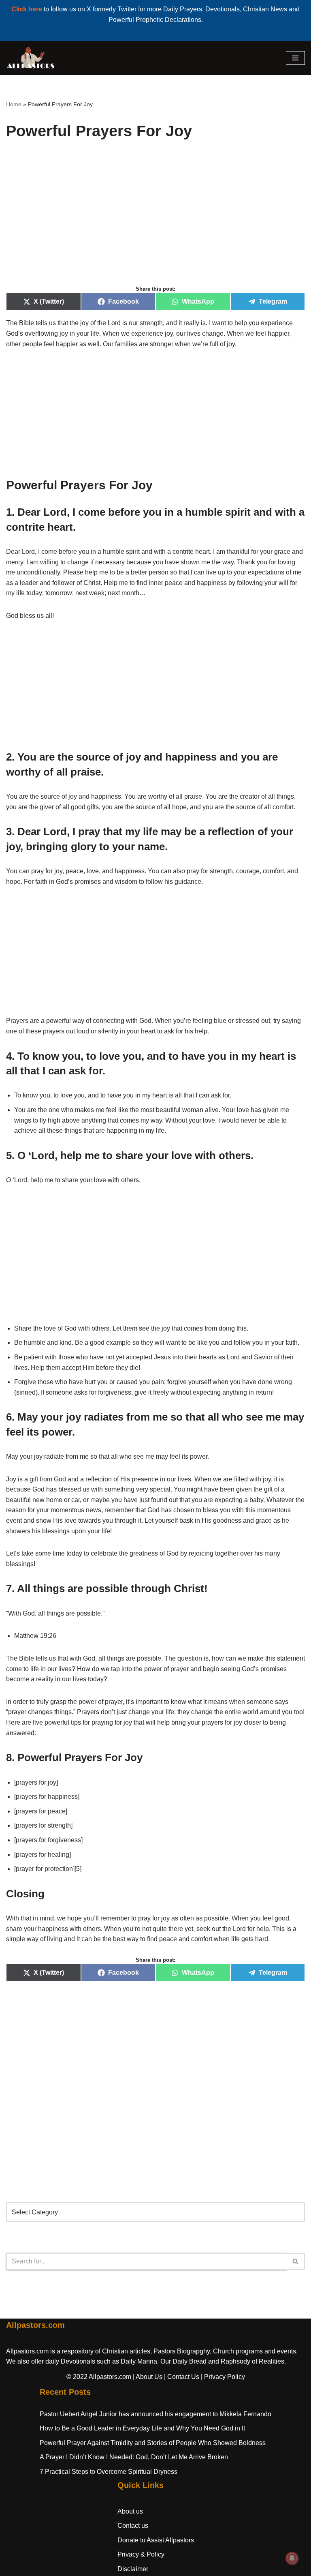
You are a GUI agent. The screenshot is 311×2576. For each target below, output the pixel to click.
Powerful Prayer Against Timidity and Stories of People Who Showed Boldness (153, 2443)
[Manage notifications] (292, 2558)
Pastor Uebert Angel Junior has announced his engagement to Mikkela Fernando (155, 2414)
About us (130, 2511)
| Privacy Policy (223, 2377)
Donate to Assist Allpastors (156, 2540)
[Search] (296, 2261)
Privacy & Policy (141, 2554)
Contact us (133, 2526)
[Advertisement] (155, 221)
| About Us (148, 2377)
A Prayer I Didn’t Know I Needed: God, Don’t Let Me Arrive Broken (134, 2457)
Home (14, 104)
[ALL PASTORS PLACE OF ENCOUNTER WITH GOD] (30, 58)
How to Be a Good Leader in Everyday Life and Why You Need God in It (142, 2428)
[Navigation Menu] (295, 58)
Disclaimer (133, 2569)
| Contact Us (182, 2377)
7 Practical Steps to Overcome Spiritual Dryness (109, 2472)
